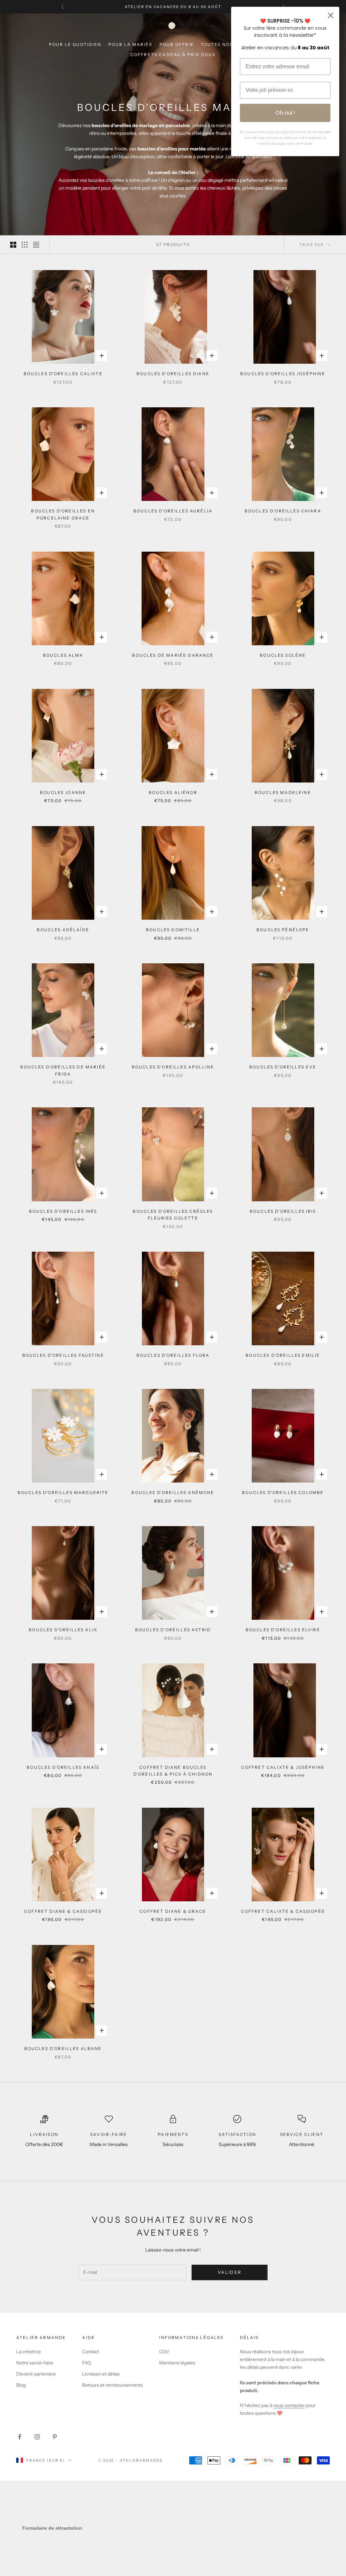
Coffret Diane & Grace (173, 1911)
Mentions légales (177, 2363)
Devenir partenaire (36, 2374)
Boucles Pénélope (283, 930)
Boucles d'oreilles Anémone (173, 1492)
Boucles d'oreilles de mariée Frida (63, 1070)
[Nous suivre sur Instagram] (37, 2437)
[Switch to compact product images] (36, 245)
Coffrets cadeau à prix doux (173, 55)
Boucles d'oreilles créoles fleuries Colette (173, 1215)
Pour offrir (177, 44)
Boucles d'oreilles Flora (173, 1355)
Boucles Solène (283, 655)
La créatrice (29, 2352)
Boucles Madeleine (283, 792)
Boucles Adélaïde (63, 930)
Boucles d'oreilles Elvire (283, 1630)
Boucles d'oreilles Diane (173, 374)
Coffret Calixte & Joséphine (283, 1767)
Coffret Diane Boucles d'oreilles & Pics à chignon (173, 1771)
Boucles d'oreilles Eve (283, 1067)
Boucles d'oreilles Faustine (63, 1355)
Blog (21, 2385)
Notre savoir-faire (35, 2363)
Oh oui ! (285, 113)
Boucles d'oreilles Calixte (63, 374)
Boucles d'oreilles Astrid (173, 1630)
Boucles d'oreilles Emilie (283, 1355)
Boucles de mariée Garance (173, 655)
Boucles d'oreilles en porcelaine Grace (63, 514)
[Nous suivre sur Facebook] (20, 2437)
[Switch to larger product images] (13, 245)
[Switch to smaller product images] (25, 245)
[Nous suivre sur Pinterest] (55, 2437)
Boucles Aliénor (173, 792)
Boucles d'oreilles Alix (63, 1630)
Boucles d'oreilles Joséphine (283, 374)
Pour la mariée (131, 44)
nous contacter (289, 2405)
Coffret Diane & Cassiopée (63, 1911)
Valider (230, 2272)
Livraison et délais (101, 2374)
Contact (91, 2352)
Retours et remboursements (113, 2385)
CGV (164, 2352)
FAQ (87, 2363)
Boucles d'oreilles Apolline (173, 1067)
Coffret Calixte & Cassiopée (283, 1911)
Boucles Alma (63, 655)
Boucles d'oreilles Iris (283, 1211)
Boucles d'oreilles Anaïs (63, 1767)
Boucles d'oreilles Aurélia (173, 511)
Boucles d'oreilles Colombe (283, 1492)
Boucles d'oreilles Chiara (283, 511)
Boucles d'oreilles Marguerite (63, 1492)
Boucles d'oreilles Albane (63, 2049)
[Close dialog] (331, 15)
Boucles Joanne (63, 792)
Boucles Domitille (173, 930)
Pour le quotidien (75, 44)
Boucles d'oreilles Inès (63, 1211)
